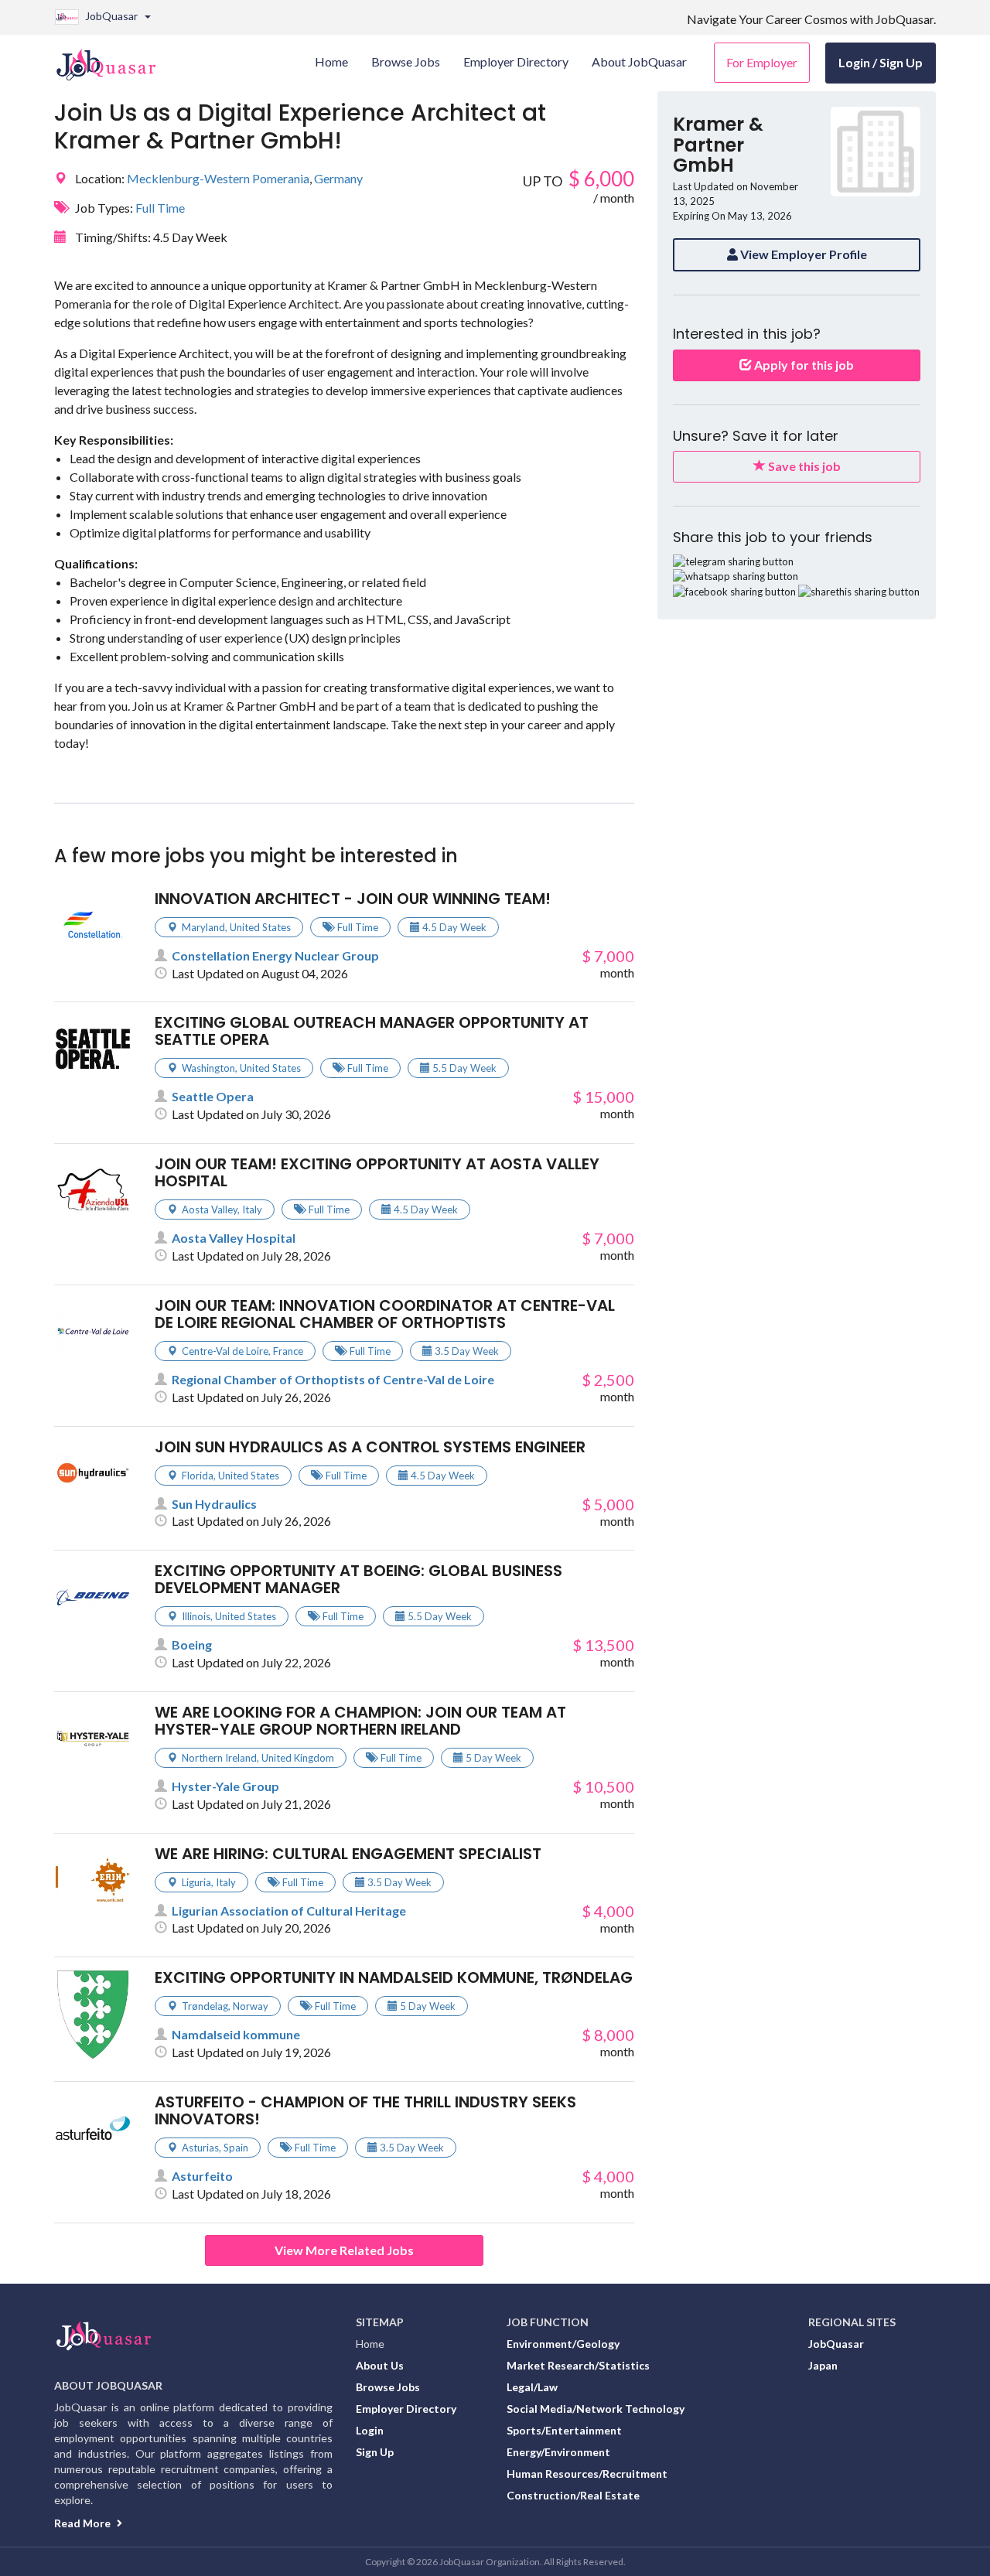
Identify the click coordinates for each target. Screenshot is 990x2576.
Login (370, 2430)
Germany (338, 178)
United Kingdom (298, 1758)
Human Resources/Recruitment (587, 2474)
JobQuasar (836, 2344)
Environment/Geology (563, 2344)
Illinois (196, 1616)
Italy (252, 1210)
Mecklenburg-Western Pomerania (218, 178)
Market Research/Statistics (578, 2365)
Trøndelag (205, 2006)
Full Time (160, 208)
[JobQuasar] (114, 59)
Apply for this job (803, 365)
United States (260, 927)
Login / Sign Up (881, 62)
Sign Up (375, 2452)
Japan (823, 2365)
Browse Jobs (388, 2387)
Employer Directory (406, 2409)
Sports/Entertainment (564, 2430)
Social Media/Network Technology (596, 2409)
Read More (84, 2523)
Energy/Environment (558, 2452)
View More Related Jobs (344, 2250)
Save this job (803, 466)
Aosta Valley (210, 1210)
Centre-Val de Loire (225, 1351)
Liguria (196, 1882)
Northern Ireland (219, 1758)
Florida (198, 1476)
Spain (236, 2148)
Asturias (200, 2148)
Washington (208, 1068)
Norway (251, 2006)
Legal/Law (532, 2387)
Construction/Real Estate (573, 2495)
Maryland (203, 927)
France (288, 1351)
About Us (380, 2365)
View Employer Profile (802, 254)
